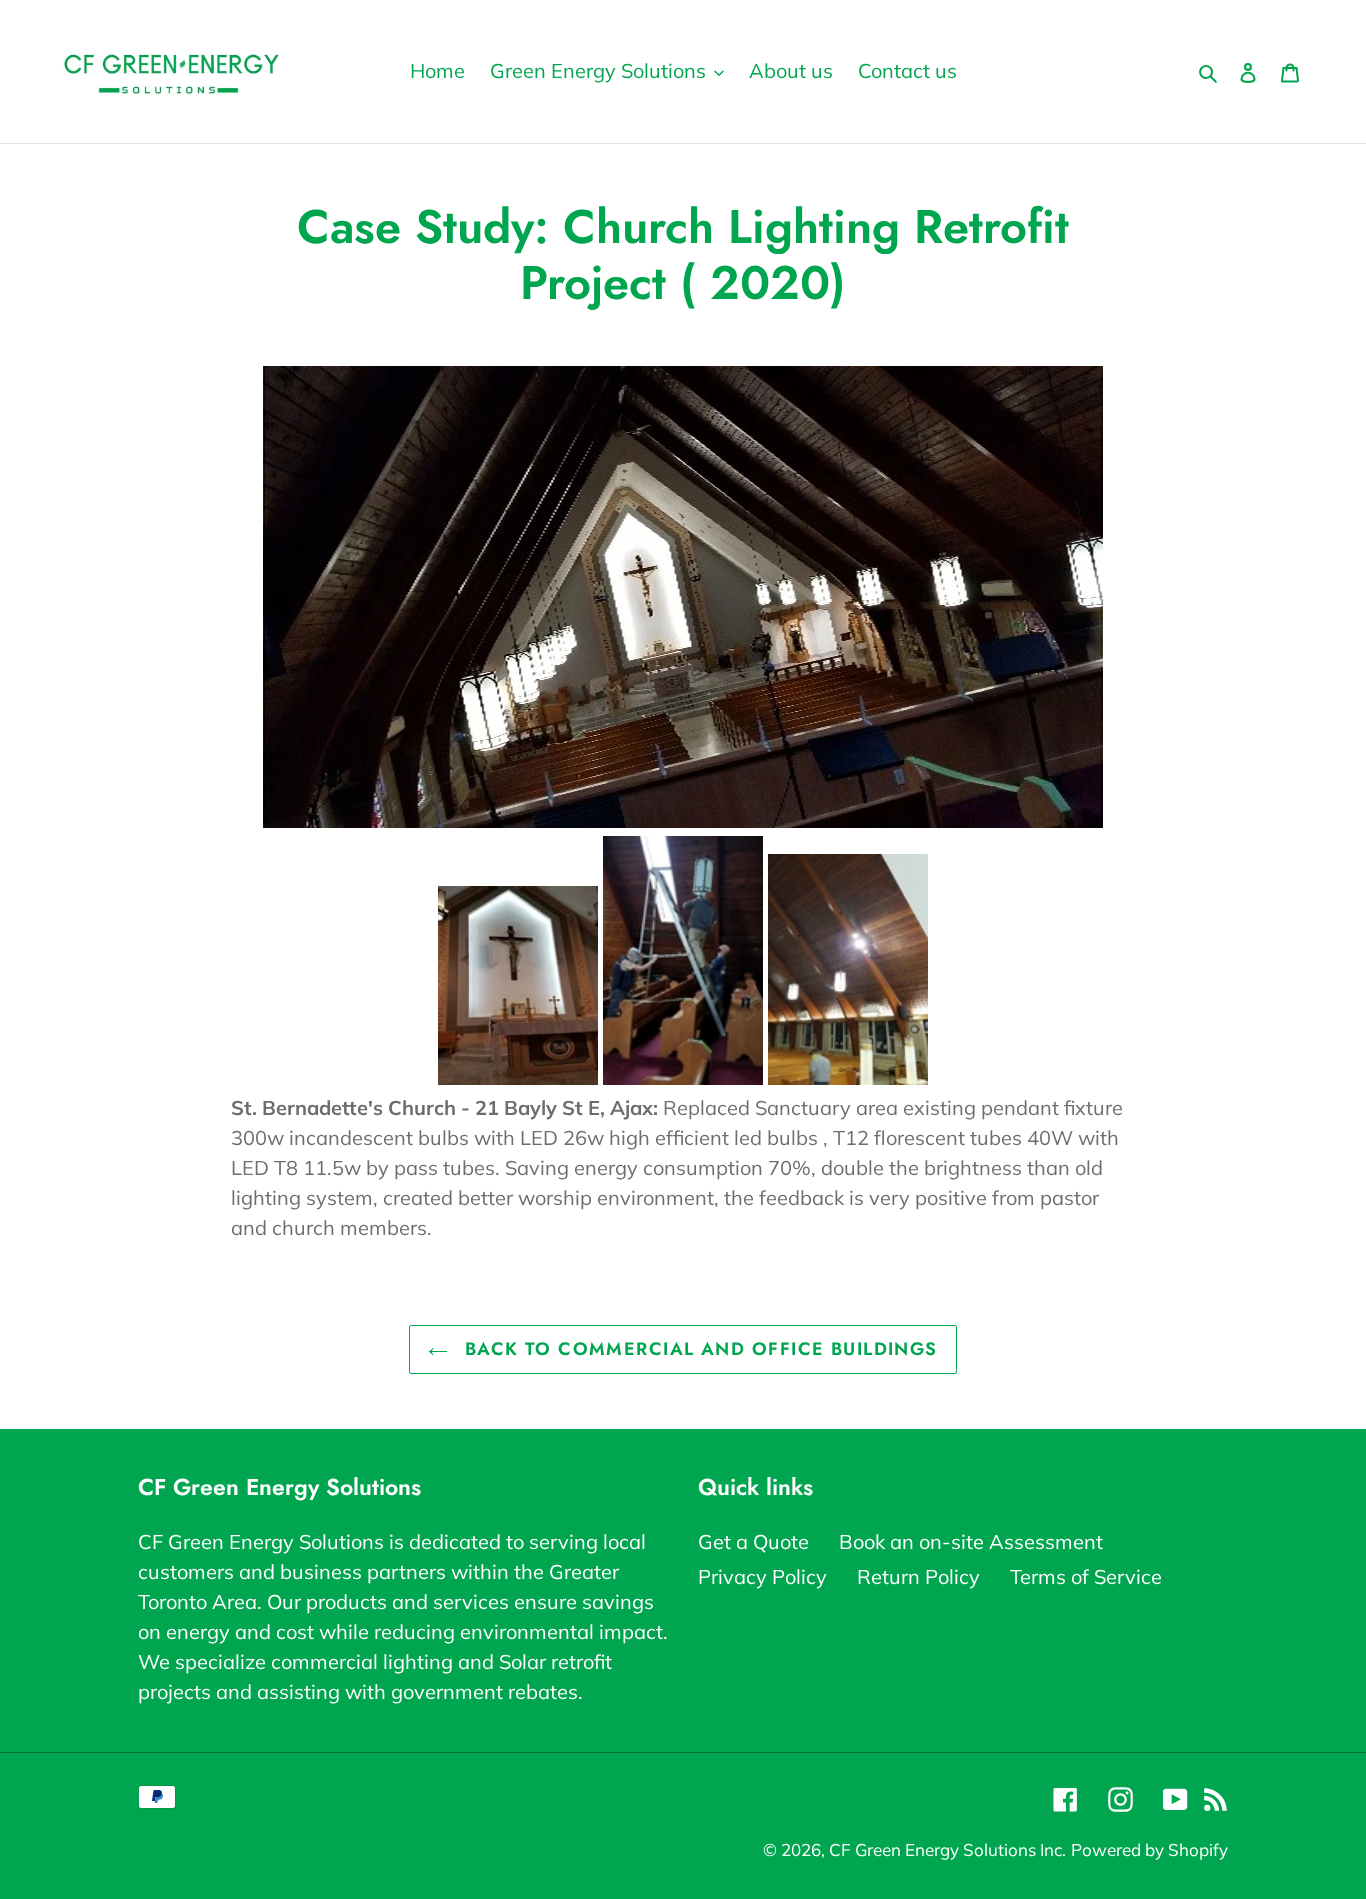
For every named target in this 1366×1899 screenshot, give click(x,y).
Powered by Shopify (1149, 1849)
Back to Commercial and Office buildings (698, 1349)
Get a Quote (753, 1541)
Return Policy (918, 1576)
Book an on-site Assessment (971, 1541)
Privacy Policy (762, 1576)
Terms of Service (1086, 1576)
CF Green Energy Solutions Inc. (947, 1849)
